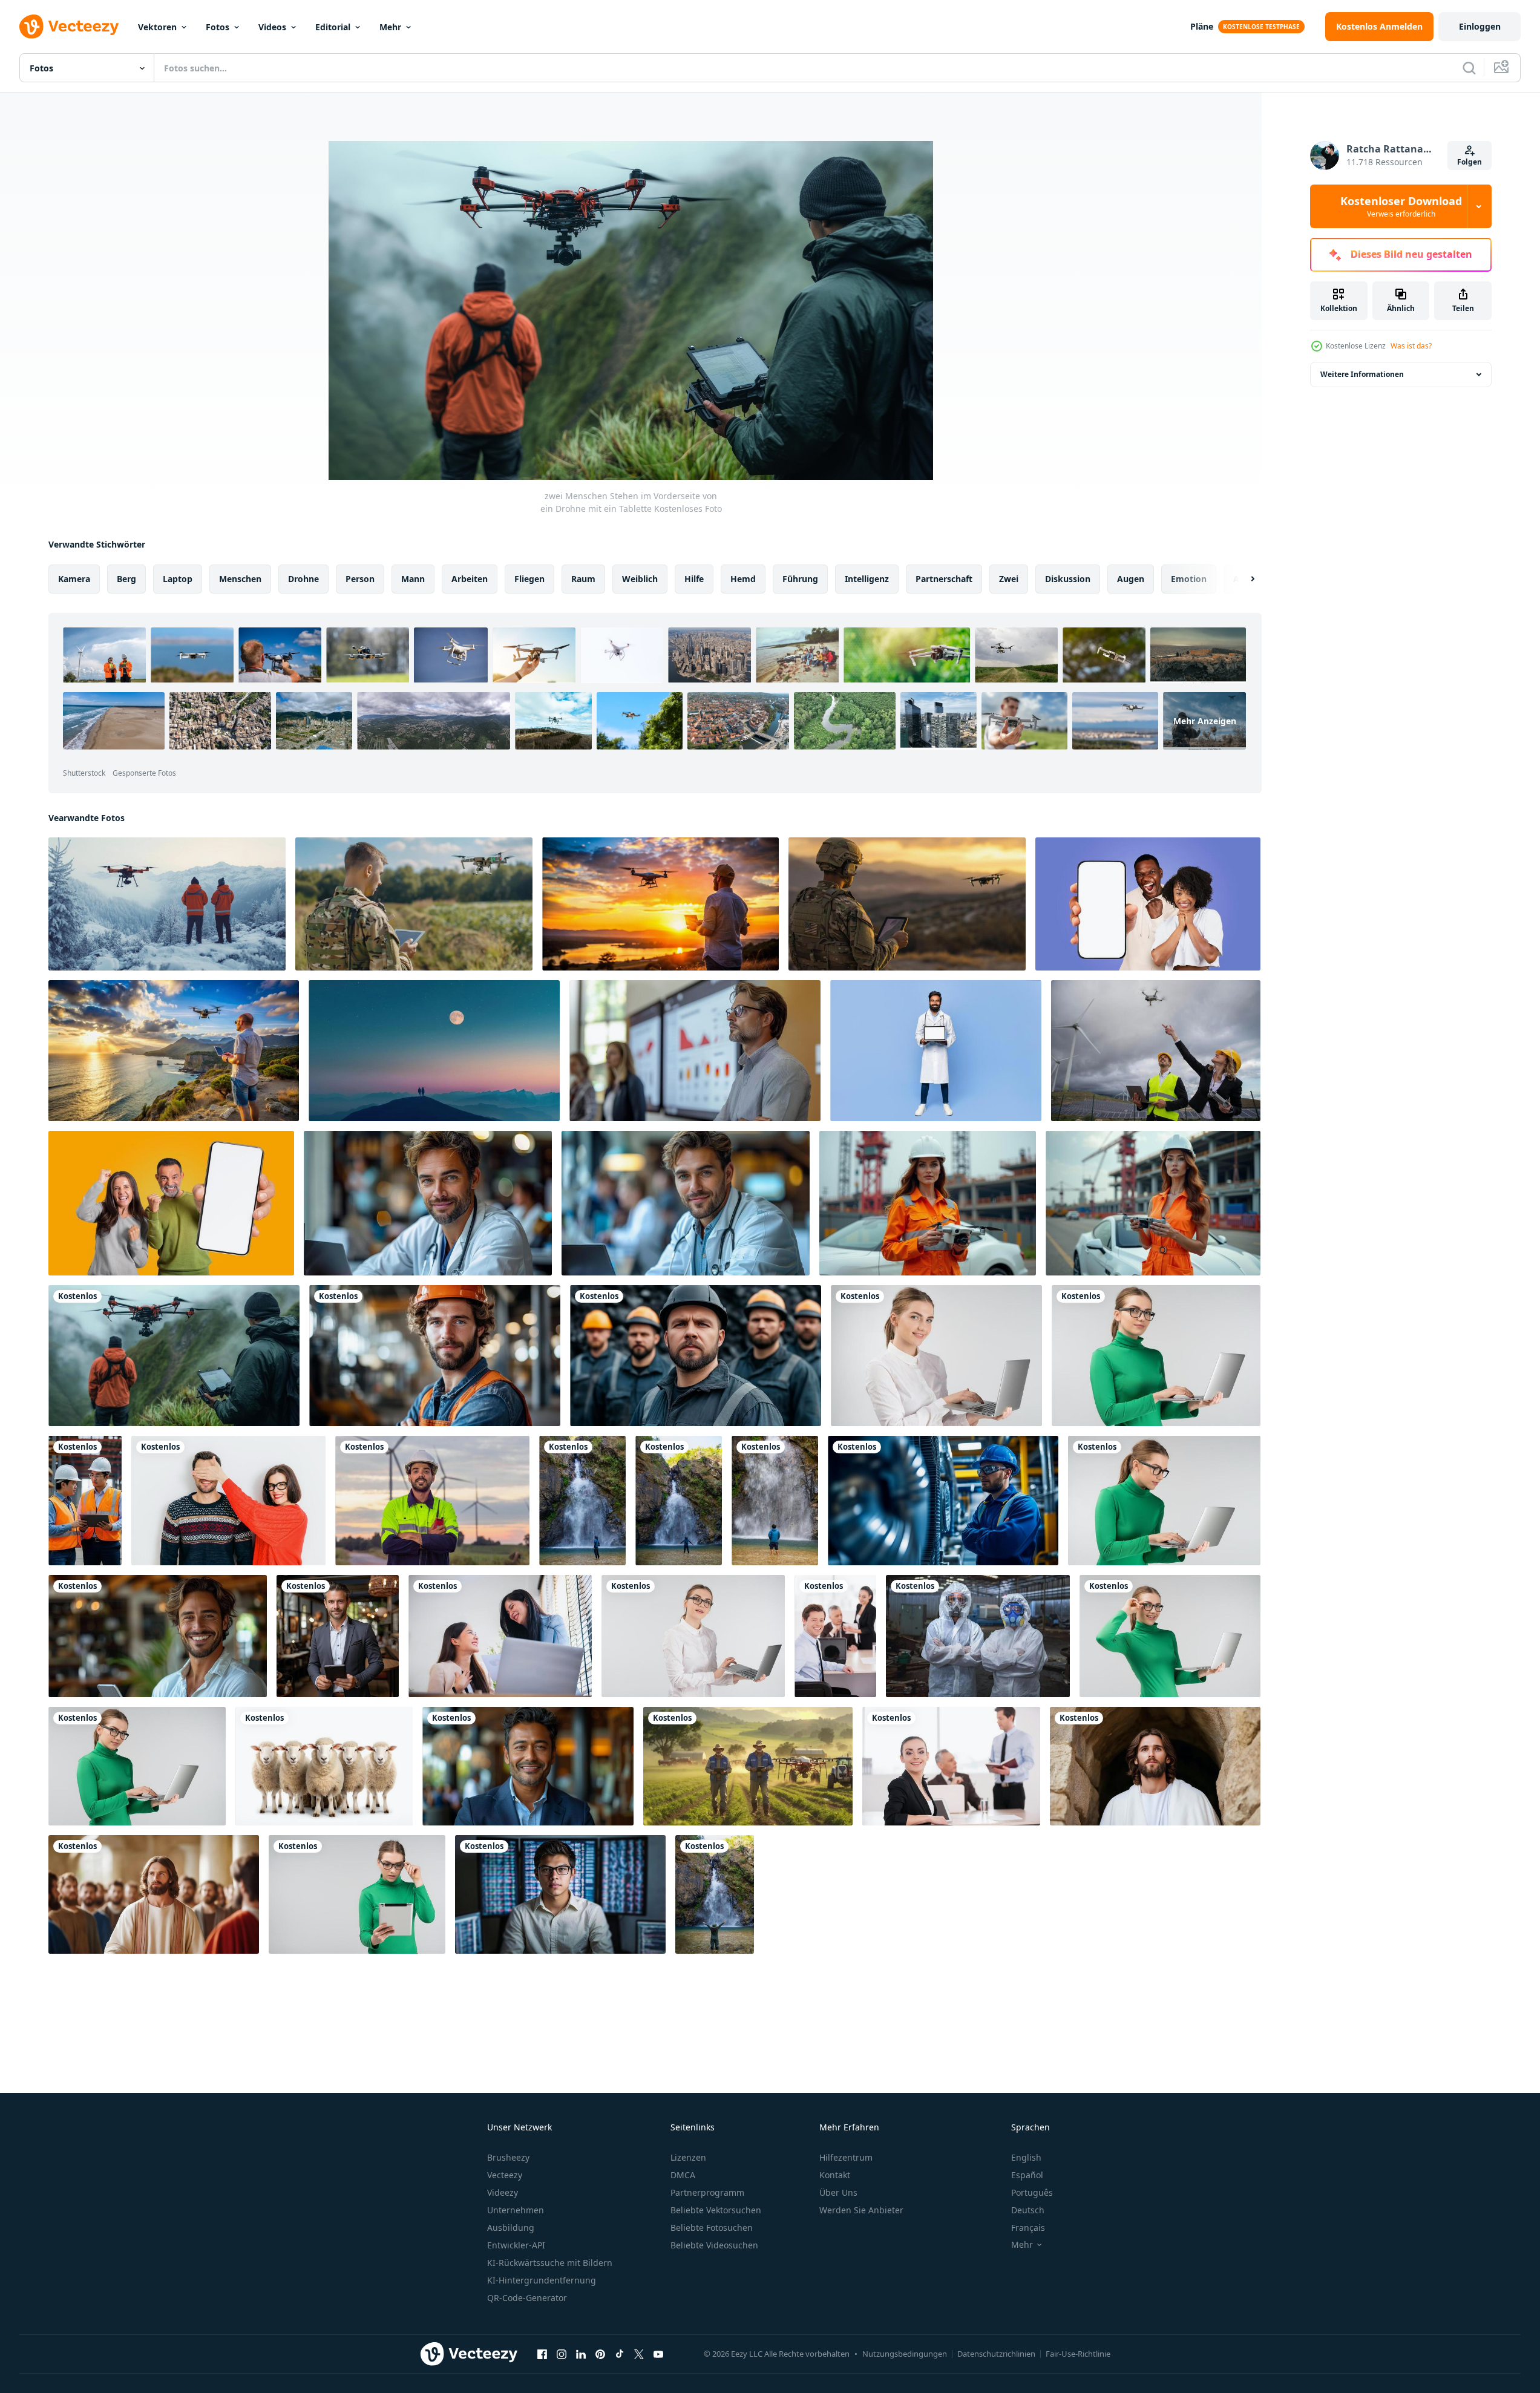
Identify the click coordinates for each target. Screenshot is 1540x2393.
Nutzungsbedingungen (905, 2354)
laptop (178, 579)
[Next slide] (1242, 579)
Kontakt (835, 2175)
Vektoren (157, 27)
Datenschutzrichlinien (996, 2354)
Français (1028, 2228)
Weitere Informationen (1362, 374)
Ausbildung (511, 2228)
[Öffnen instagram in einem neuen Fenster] (562, 2354)
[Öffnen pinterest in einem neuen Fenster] (600, 2354)
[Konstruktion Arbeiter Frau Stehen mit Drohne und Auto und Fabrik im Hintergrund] (928, 1203)
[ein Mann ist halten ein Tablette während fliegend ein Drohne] (660, 904)
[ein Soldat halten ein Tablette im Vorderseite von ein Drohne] (907, 904)
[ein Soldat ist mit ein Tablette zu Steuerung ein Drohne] (414, 904)
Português (1032, 2192)
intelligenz (867, 579)
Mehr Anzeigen (1205, 721)
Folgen (1470, 162)
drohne (303, 579)
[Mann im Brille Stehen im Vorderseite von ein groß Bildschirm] (695, 1051)
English (1026, 2157)
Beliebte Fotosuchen (712, 2228)
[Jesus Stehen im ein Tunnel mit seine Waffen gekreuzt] (1155, 1766)
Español (1027, 2175)
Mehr (390, 27)
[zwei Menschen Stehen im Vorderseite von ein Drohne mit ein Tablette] (174, 1356)
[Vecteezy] (69, 27)
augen (1131, 579)
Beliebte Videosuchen (714, 2245)
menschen (240, 579)
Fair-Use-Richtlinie (1078, 2354)
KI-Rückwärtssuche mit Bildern (550, 2263)
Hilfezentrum (846, 2157)
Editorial (333, 27)
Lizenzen (688, 2157)
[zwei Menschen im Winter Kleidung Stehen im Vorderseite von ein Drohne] (167, 904)
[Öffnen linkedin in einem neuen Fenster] (581, 2354)
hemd (743, 579)
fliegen (529, 579)
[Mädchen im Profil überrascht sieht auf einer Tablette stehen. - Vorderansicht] (357, 1894)
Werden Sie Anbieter (861, 2210)
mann (413, 579)
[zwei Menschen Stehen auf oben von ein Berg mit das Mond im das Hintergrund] (434, 1051)
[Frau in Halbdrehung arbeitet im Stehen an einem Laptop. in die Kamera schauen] (137, 1766)
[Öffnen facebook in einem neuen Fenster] (542, 2354)
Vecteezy (505, 2175)
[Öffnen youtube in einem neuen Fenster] (658, 2354)
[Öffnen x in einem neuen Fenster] (639, 2354)
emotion (1189, 579)
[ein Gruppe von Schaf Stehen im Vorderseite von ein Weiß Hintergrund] (324, 1766)
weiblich (640, 579)
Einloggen (1480, 26)
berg (126, 579)
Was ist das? (1411, 346)
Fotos (218, 27)
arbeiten (470, 579)
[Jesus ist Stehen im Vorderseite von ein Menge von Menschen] (154, 1894)
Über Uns (838, 2192)
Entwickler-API (516, 2245)
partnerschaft (944, 579)
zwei (1009, 579)
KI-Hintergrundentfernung (542, 2280)
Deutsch (1028, 2210)
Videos (272, 27)
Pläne (1202, 26)
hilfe (694, 579)
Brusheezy (508, 2157)
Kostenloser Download (1401, 206)
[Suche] (1469, 68)
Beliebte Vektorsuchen (716, 2210)
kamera (74, 579)
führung (800, 579)
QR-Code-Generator (527, 2298)
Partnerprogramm (707, 2192)
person (360, 579)
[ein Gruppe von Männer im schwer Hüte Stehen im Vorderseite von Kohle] (696, 1356)
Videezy (503, 2192)
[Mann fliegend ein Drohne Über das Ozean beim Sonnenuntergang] (174, 1051)
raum (583, 579)
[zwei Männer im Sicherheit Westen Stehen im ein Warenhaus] (85, 1501)
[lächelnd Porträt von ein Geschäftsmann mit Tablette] (338, 1636)
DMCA (683, 2175)
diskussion (1068, 579)
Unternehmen (516, 2210)
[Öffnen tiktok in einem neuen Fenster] (620, 2354)
